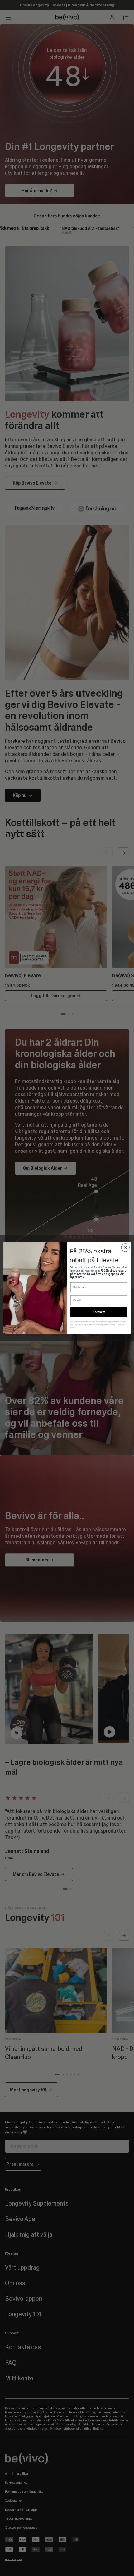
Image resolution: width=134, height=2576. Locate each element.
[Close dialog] (125, 1248)
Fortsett (99, 1312)
